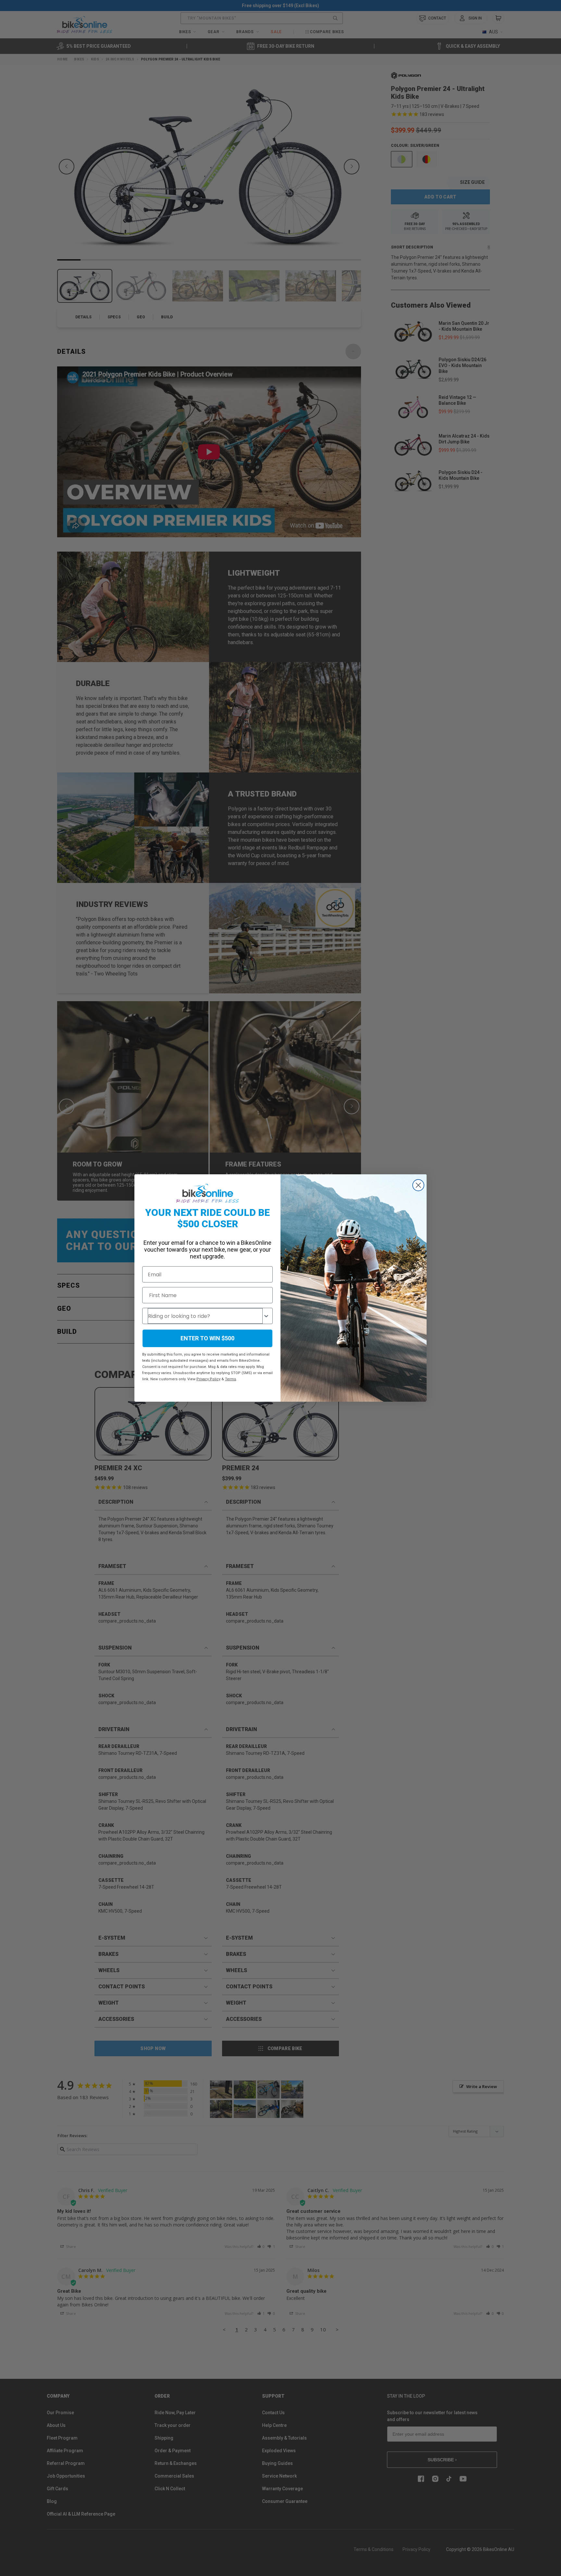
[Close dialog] (418, 1185)
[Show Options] (266, 1316)
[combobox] (205, 1316)
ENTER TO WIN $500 (207, 1338)
